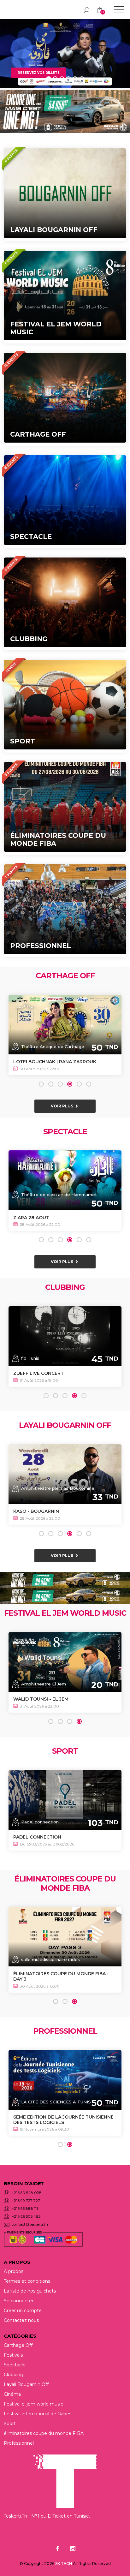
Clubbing (14, 2375)
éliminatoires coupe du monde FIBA (44, 2433)
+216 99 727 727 (26, 2200)
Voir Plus (62, 1106)
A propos (14, 2271)
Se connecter (19, 2301)
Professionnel (19, 2443)
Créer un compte (23, 2311)
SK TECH (64, 2564)
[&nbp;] (119, 11)
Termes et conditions (27, 2281)
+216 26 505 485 (26, 2216)
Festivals (13, 2355)
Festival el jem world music (33, 2404)
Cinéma (12, 2394)
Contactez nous (21, 2320)
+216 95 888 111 (25, 2208)
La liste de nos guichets (30, 2291)
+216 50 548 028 (27, 2193)
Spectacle (15, 2365)
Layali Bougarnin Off (26, 2384)
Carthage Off (18, 2345)
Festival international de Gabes (38, 2414)
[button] (41, 1084)
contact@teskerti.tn (30, 2224)
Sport (10, 2424)
